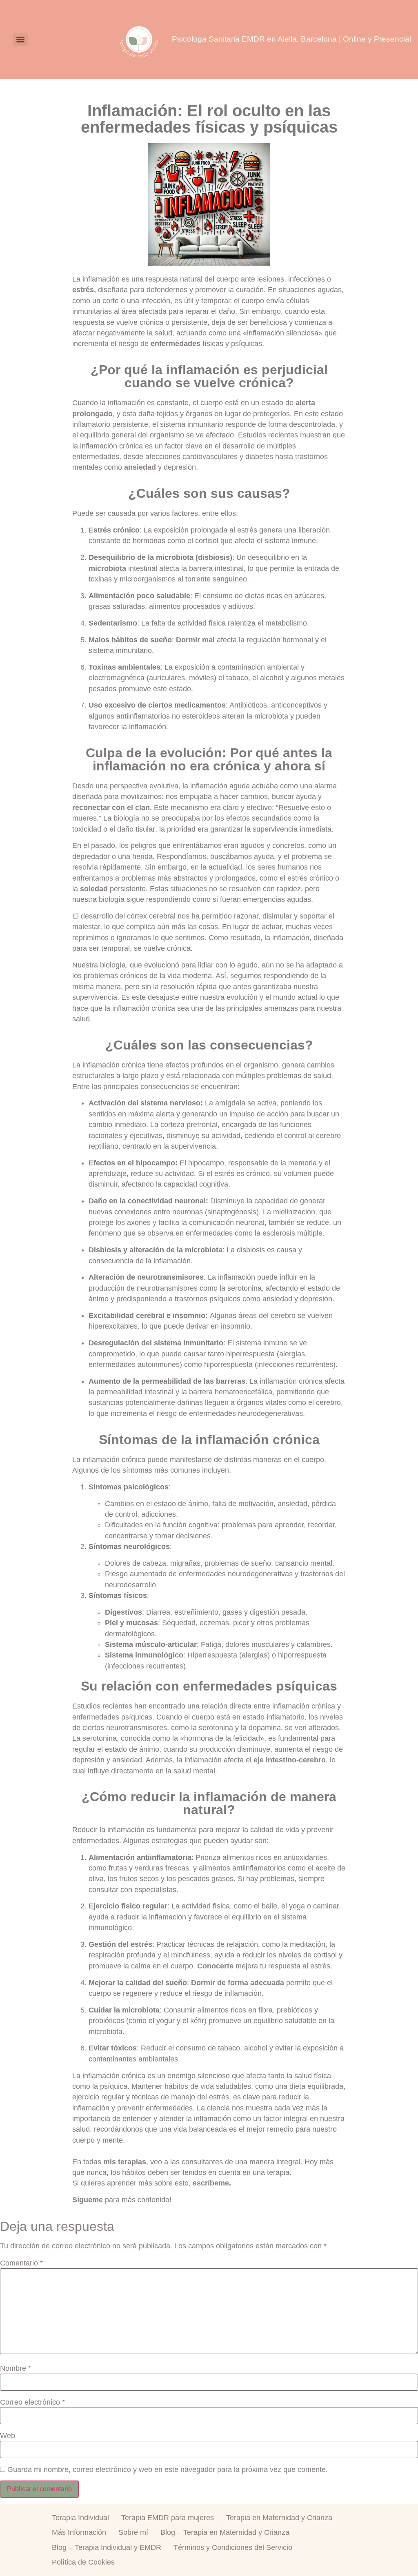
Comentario (21, 2263)
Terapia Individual (80, 2518)
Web (8, 2436)
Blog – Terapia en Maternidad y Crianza (225, 2532)
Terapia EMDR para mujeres (168, 2518)
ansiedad (140, 467)
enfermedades (176, 344)
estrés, (84, 290)
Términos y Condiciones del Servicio (233, 2547)
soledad (94, 889)
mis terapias (125, 2162)
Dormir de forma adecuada (238, 1983)
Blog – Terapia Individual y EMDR (107, 2547)
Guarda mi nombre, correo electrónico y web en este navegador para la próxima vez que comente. (168, 2470)
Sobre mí (133, 2532)
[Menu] (20, 40)
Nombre (16, 2369)
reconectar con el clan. (112, 808)
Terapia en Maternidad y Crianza (279, 2518)
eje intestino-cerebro (290, 1760)
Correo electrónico (32, 2403)
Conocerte (215, 1966)
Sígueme (88, 2200)
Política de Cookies (83, 2562)
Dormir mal (195, 640)
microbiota (107, 568)
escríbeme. (212, 2183)
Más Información (79, 2532)
